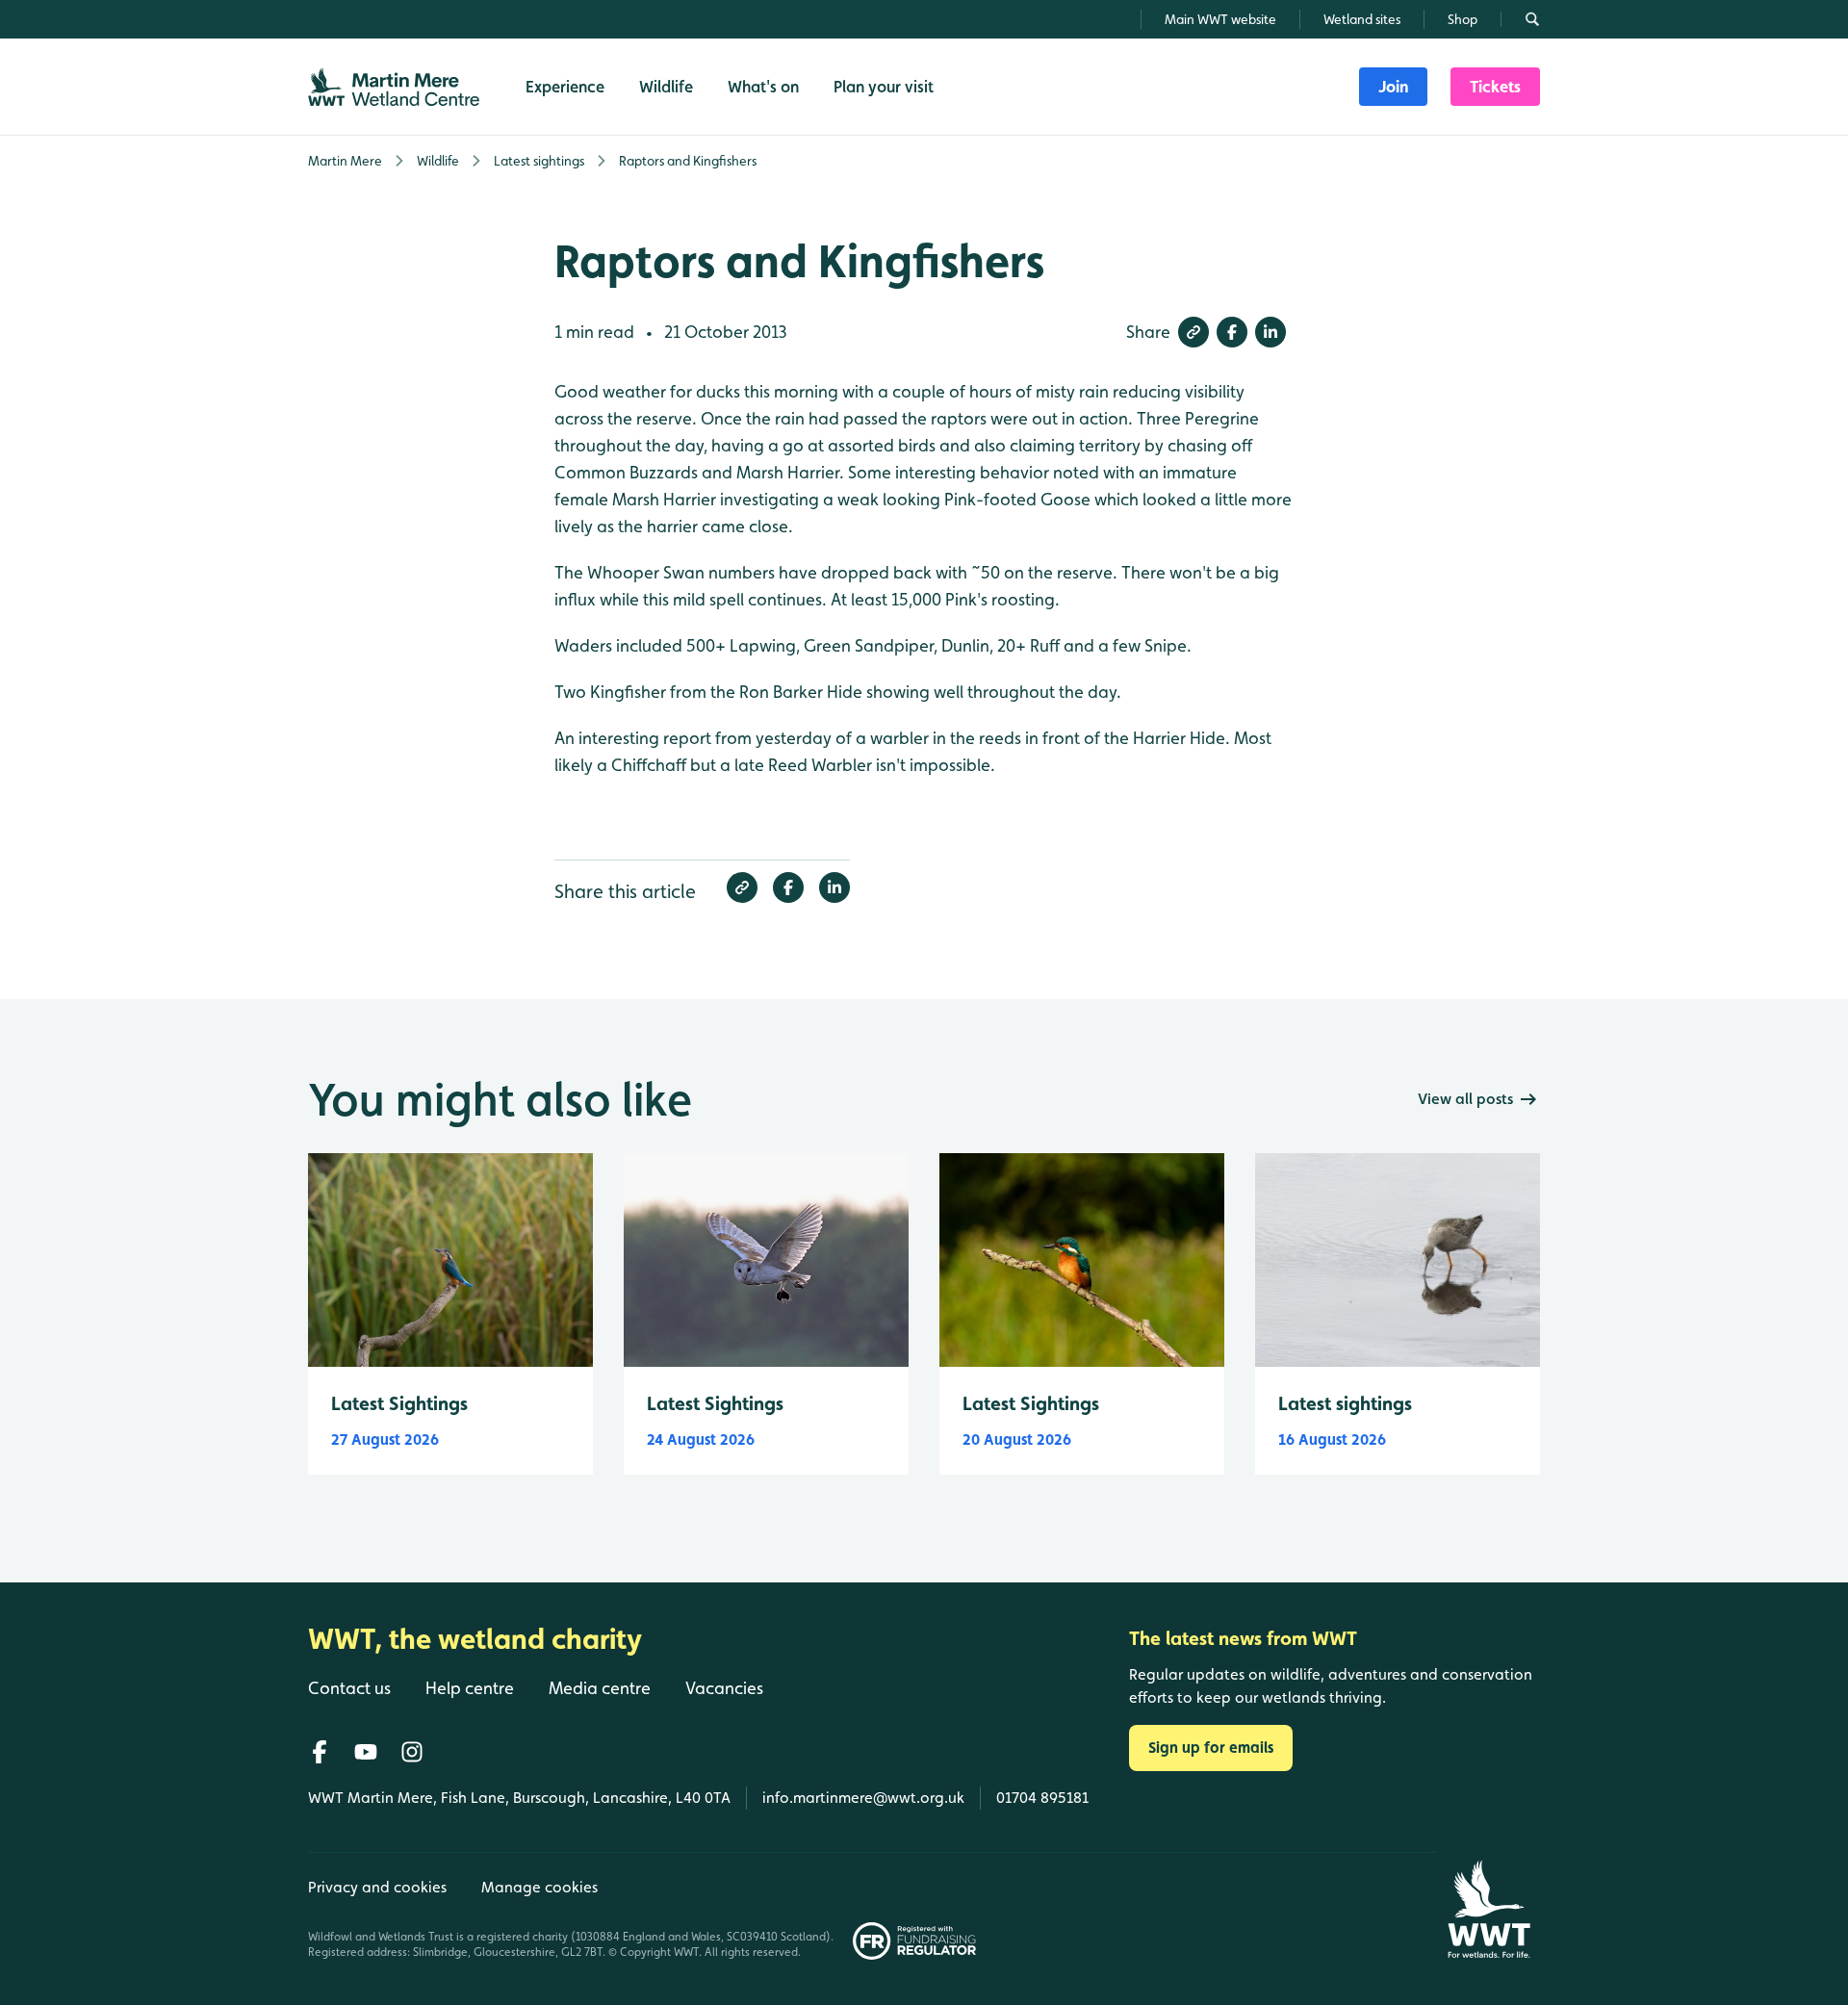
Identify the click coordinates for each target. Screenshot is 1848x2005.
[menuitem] (1393, 87)
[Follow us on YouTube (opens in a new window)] (366, 1752)
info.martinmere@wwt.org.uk (863, 1798)
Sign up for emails (1211, 1748)
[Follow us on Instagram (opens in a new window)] (412, 1752)
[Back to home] (1489, 1909)
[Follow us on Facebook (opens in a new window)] (320, 1752)
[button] (1193, 332)
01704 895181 (1042, 1798)
